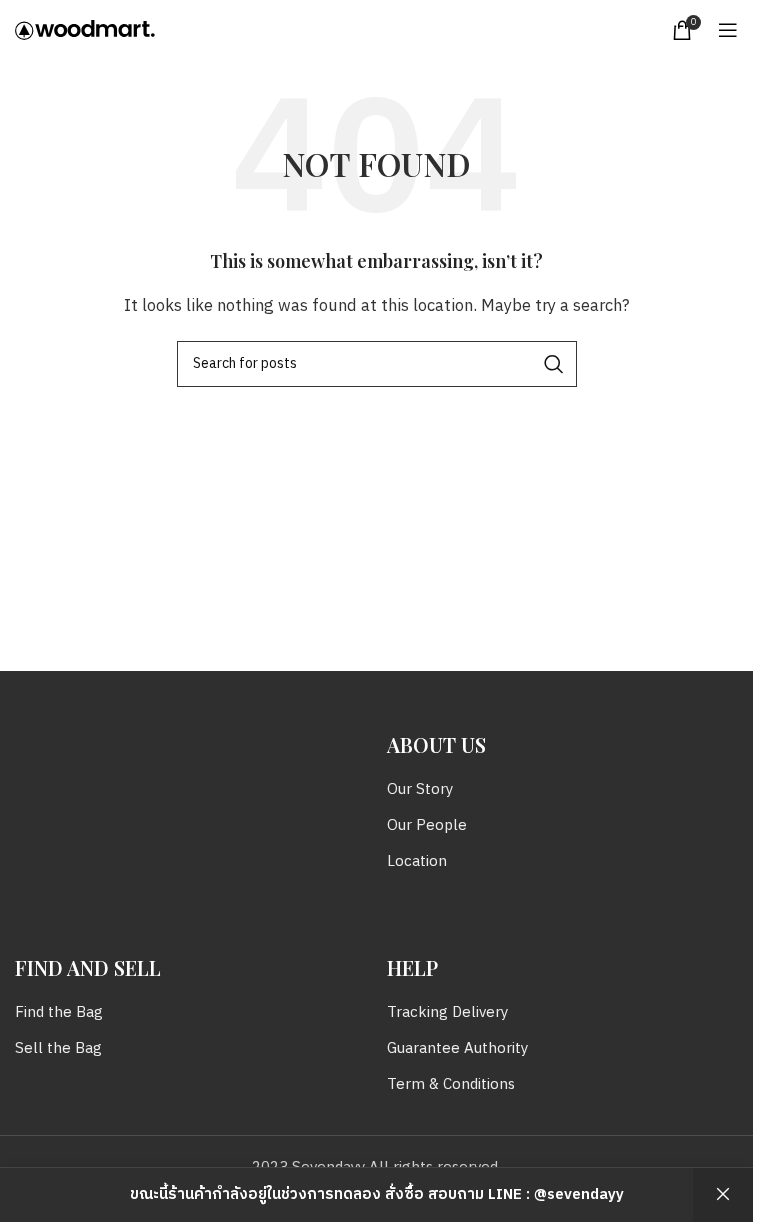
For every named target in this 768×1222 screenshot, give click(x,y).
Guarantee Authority (457, 1048)
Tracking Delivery (447, 1012)
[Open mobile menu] (728, 30)
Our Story (420, 789)
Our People (427, 825)
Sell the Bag (58, 1048)
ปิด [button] (723, 1195)
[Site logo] (85, 29)
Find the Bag (59, 1012)
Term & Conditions (451, 1084)
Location (417, 861)
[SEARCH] (554, 364)
